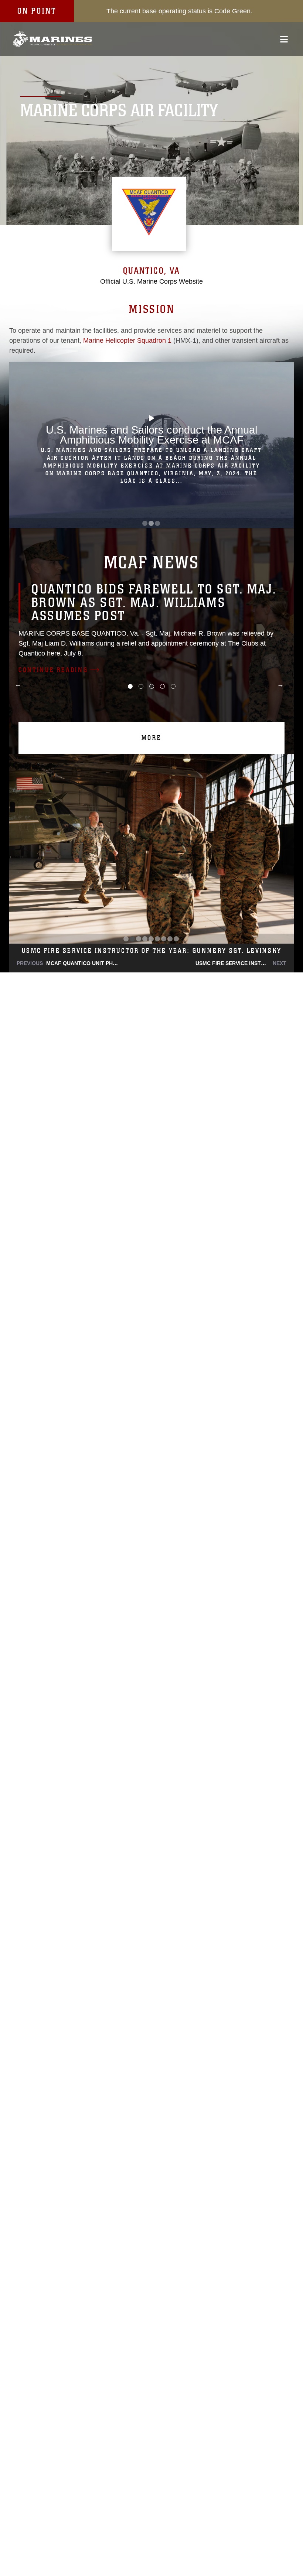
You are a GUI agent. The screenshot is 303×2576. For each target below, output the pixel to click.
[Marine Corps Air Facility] (53, 39)
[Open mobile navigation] (284, 39)
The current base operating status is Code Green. (179, 11)
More (151, 738)
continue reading (53, 670)
